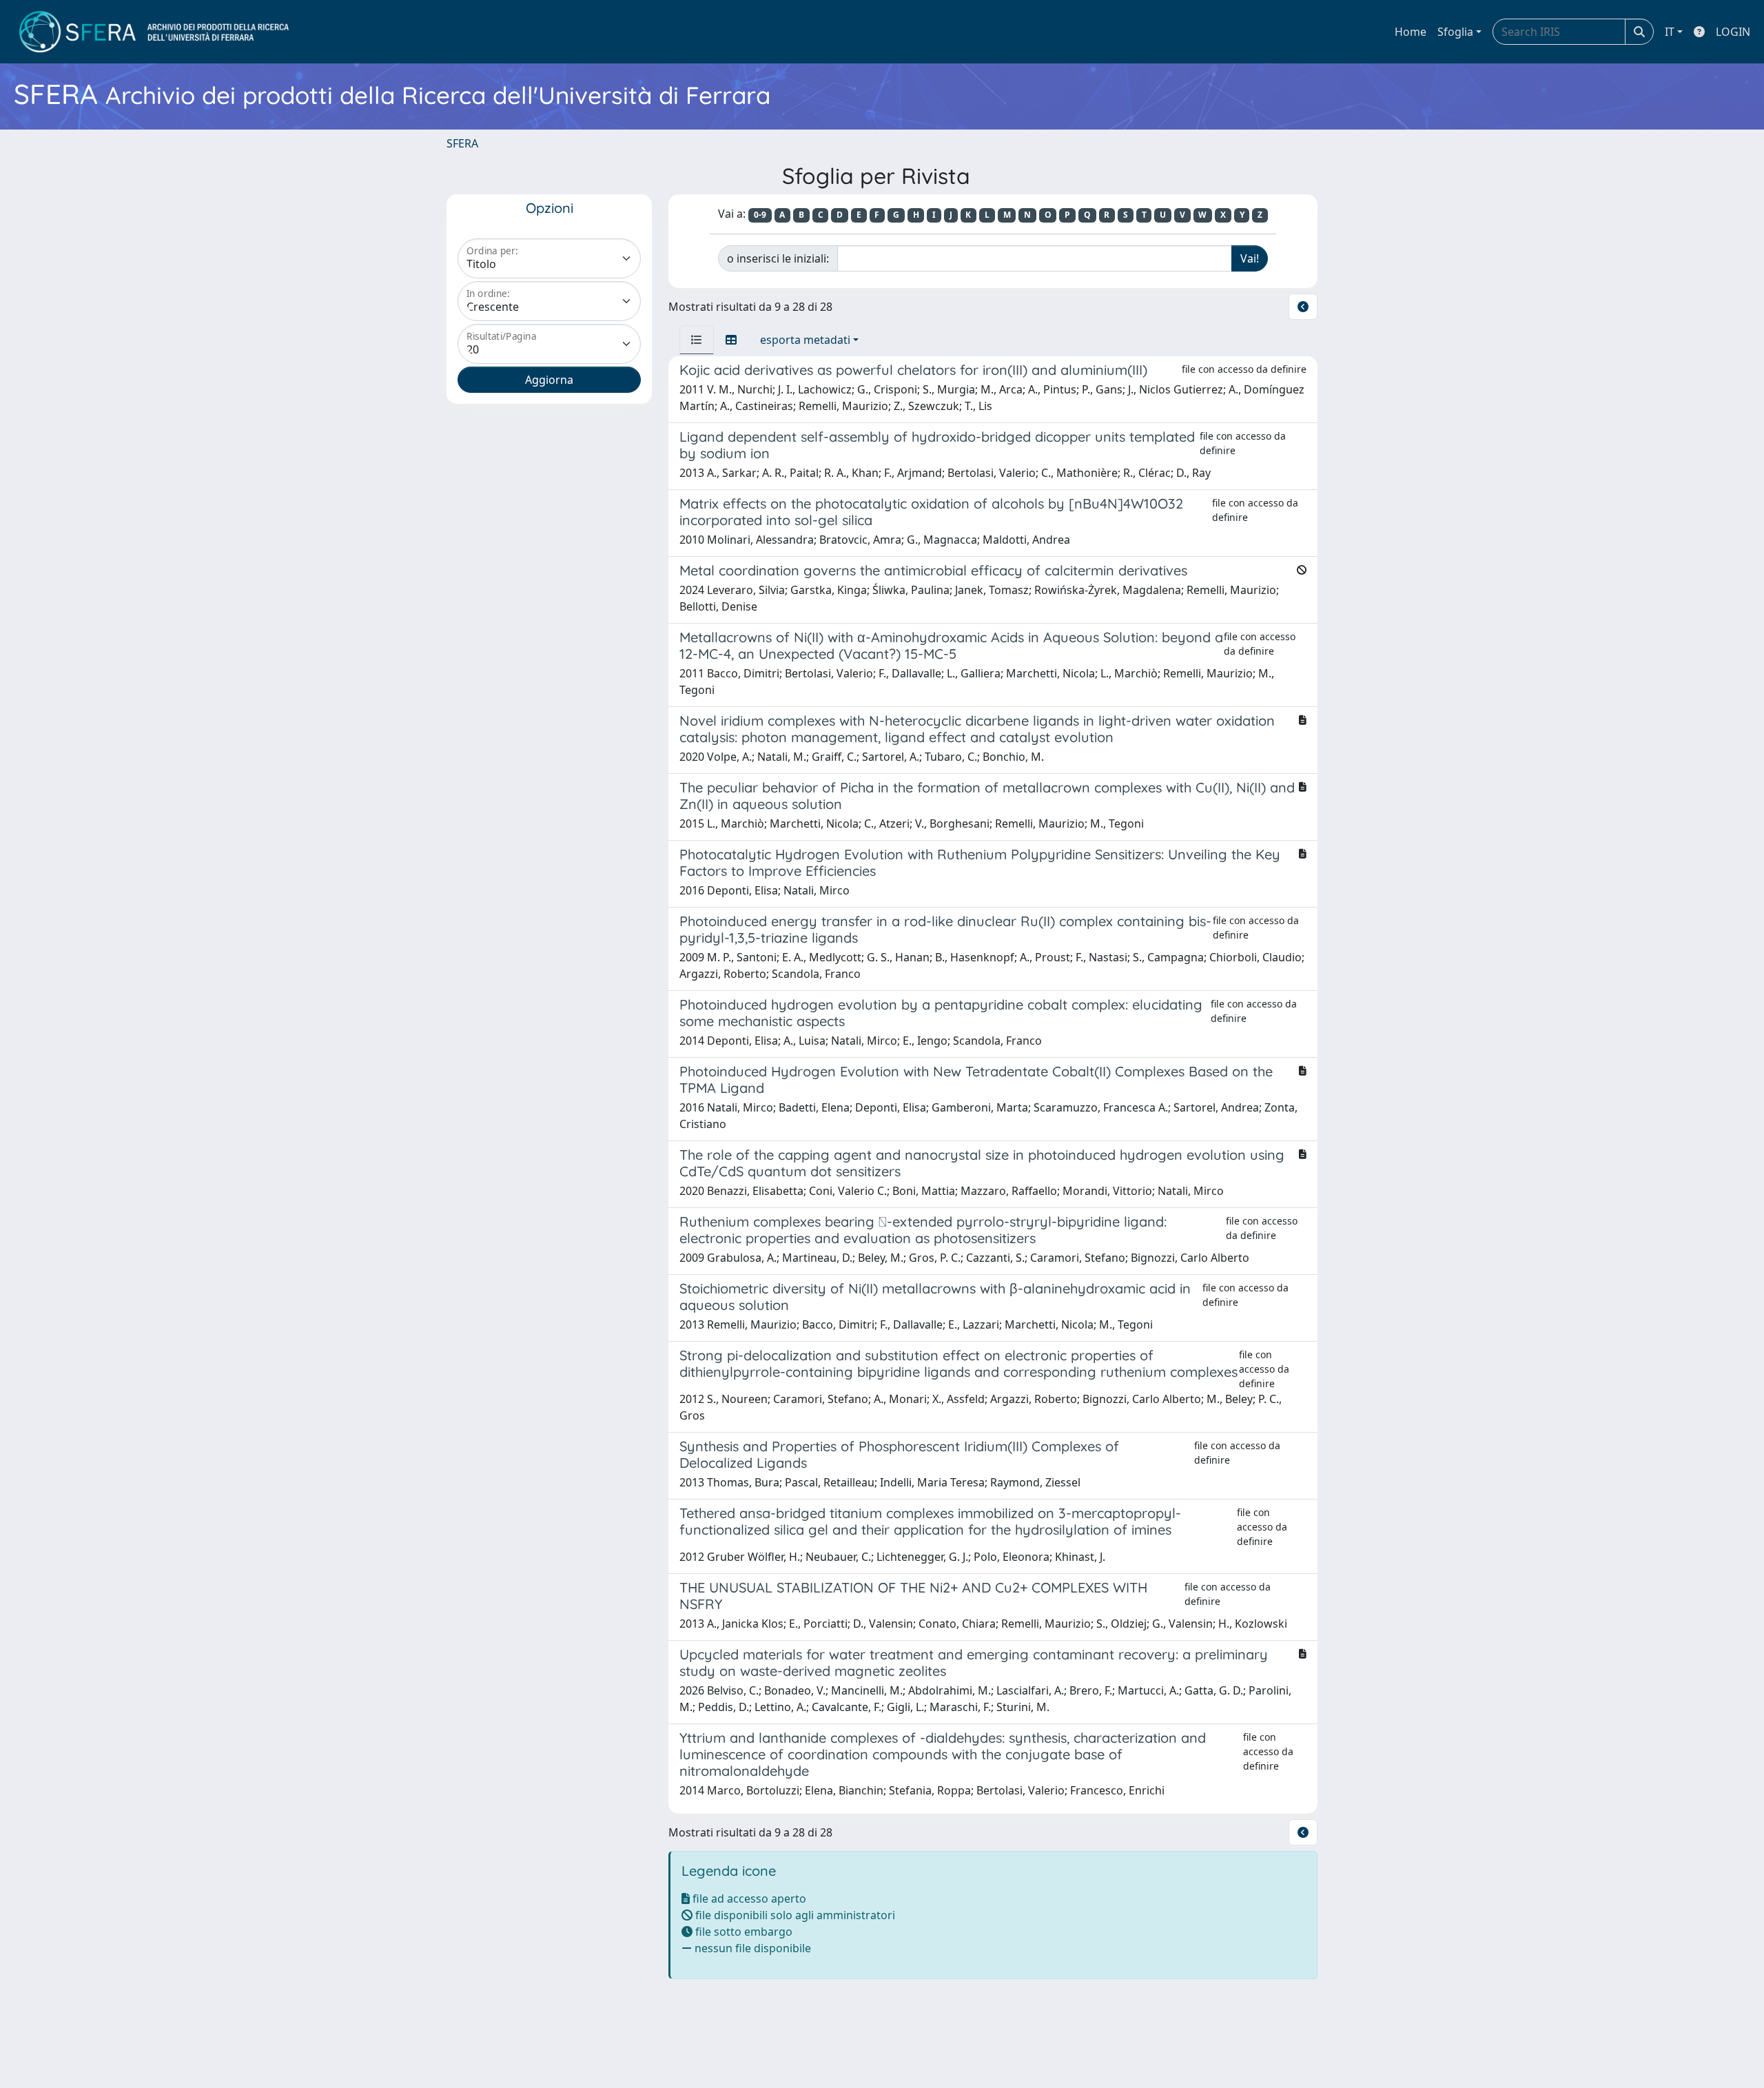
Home (1411, 32)
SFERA (462, 143)
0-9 (760, 215)
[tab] (697, 340)
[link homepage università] (154, 32)
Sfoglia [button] (1455, 32)
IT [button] (1670, 32)
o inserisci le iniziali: (778, 258)
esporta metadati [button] (805, 340)
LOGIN (1733, 32)
